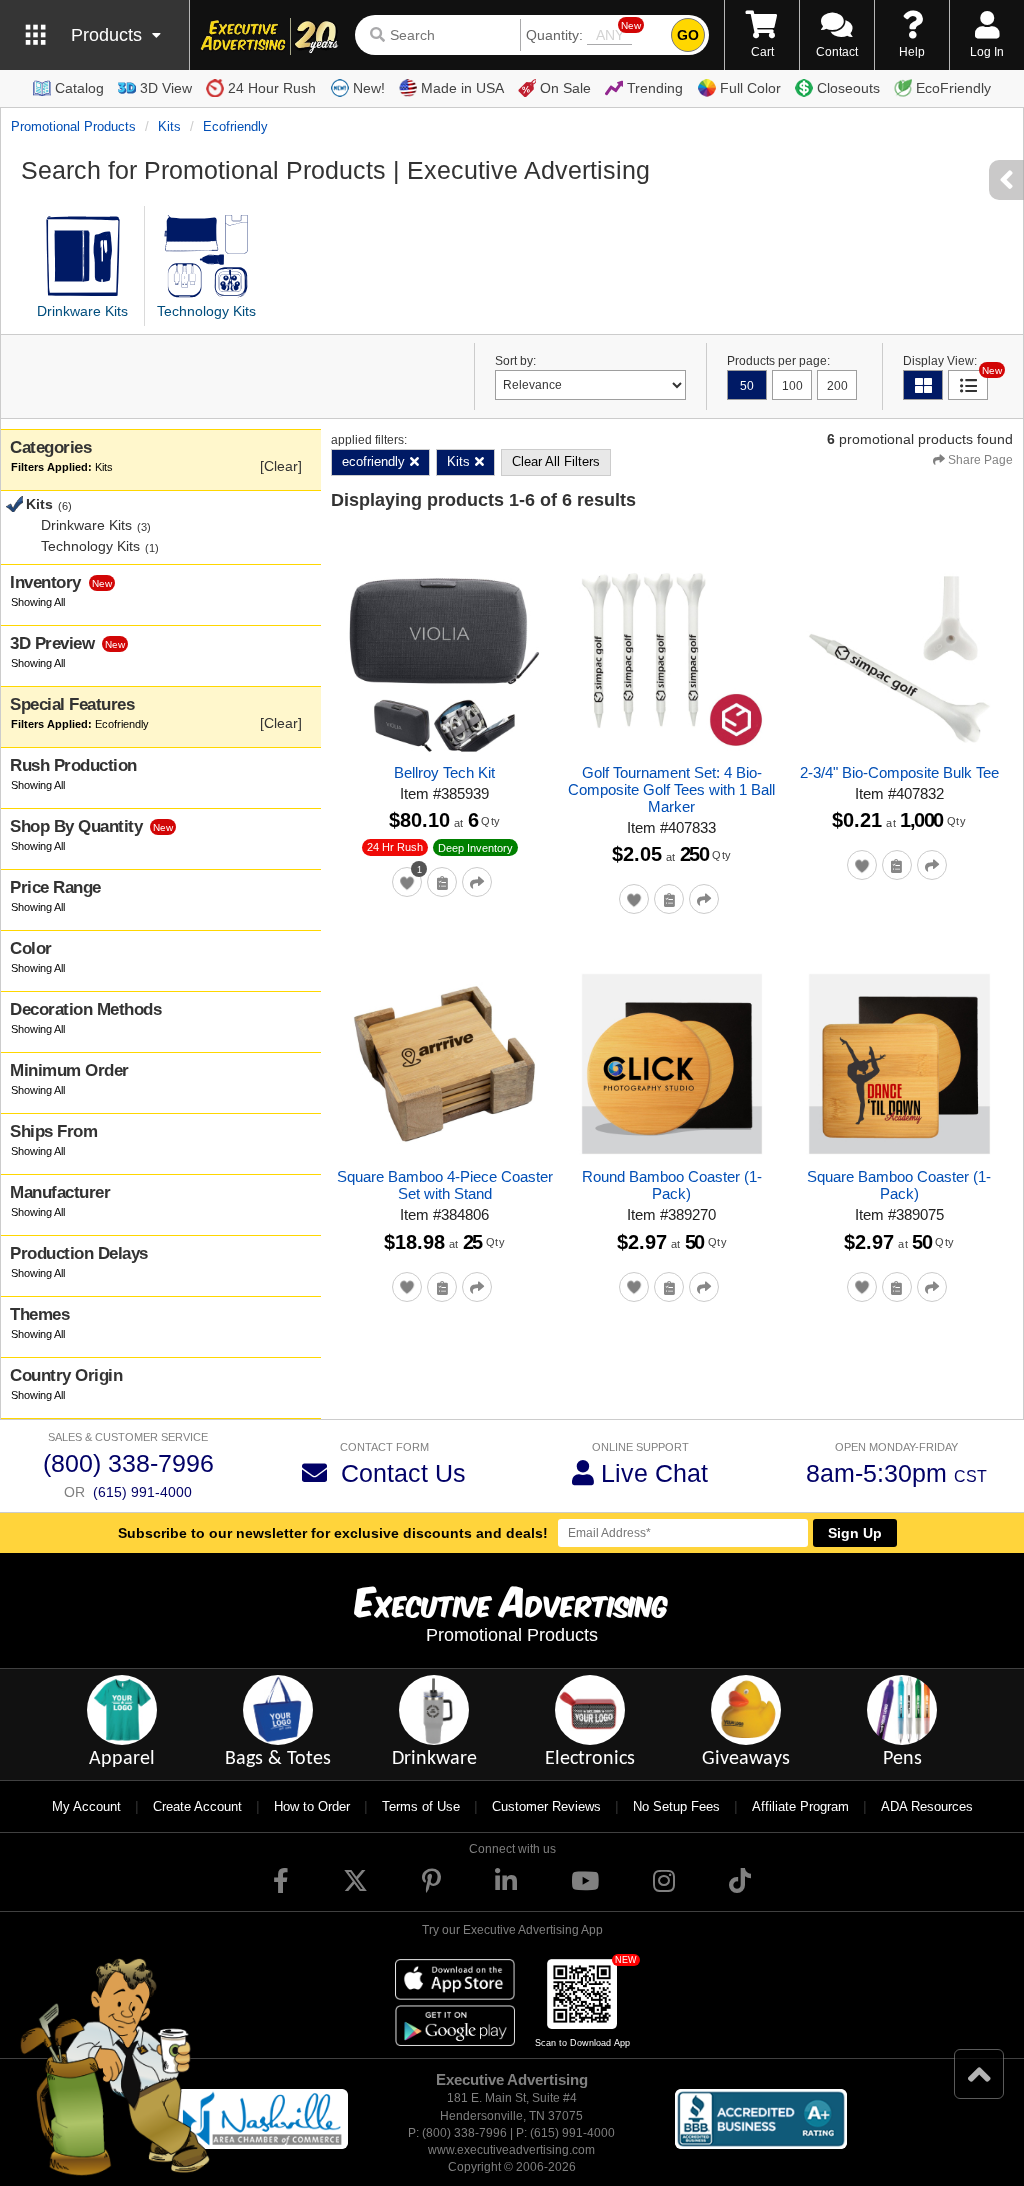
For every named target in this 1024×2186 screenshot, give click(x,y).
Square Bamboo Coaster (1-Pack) (899, 1185)
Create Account (197, 1806)
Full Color (750, 88)
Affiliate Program (800, 1806)
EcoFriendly (953, 88)
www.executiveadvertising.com (511, 2150)
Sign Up (855, 1533)
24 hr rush (395, 847)
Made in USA (462, 88)
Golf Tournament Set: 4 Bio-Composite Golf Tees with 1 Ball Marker (671, 789)
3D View (166, 88)
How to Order (312, 1806)
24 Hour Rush (272, 88)
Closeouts (848, 88)
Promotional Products (73, 126)
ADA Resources (927, 1806)
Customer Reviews (546, 1806)
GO (688, 35)
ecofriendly (235, 126)
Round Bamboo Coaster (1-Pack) (672, 1185)
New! (369, 88)
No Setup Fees (676, 1806)
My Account (86, 1806)
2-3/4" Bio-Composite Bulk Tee (899, 772)
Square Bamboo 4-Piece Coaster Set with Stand (445, 1185)
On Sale (565, 88)
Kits (169, 126)
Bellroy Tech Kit (444, 772)
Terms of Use (421, 1806)
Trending (655, 88)
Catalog (79, 88)
